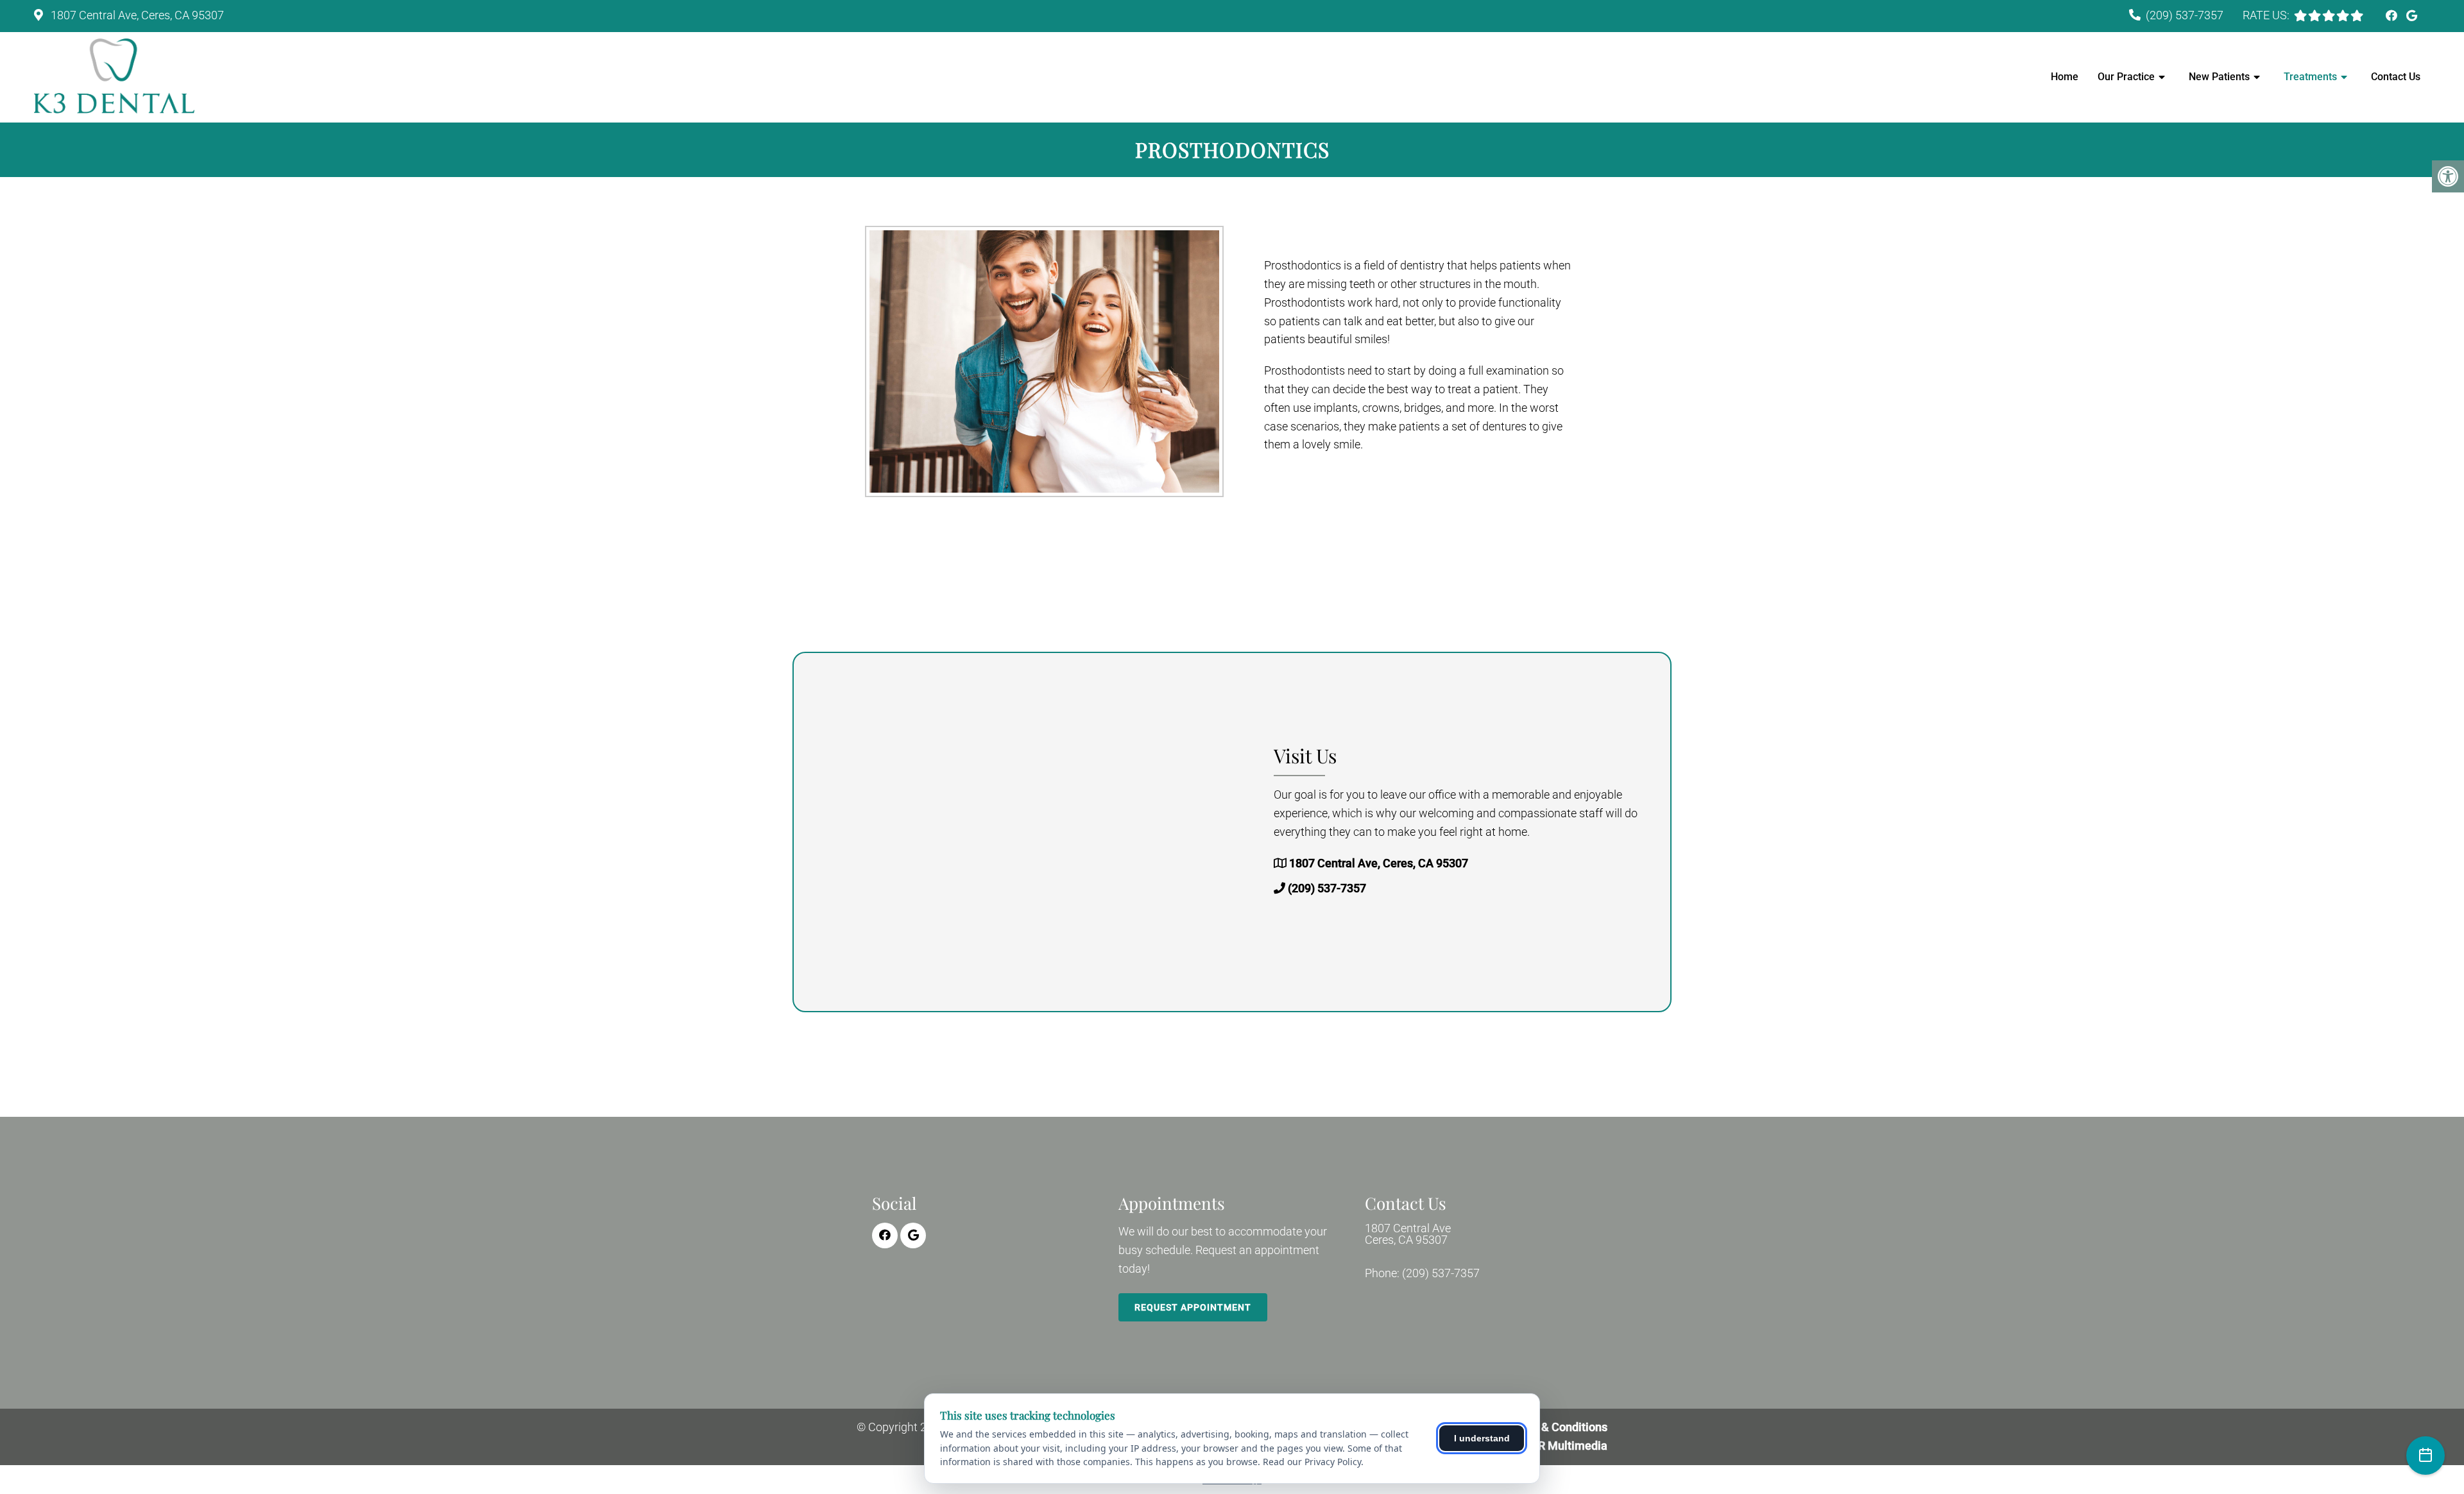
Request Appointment (1193, 1307)
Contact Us (2396, 77)
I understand (1482, 1438)
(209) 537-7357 (2185, 15)
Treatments (2310, 77)
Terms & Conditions (1557, 1427)
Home (2065, 77)
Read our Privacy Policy (1312, 1462)
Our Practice (2126, 77)
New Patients (2219, 77)
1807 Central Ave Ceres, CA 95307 (1408, 1234)
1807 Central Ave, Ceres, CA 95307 (136, 15)
